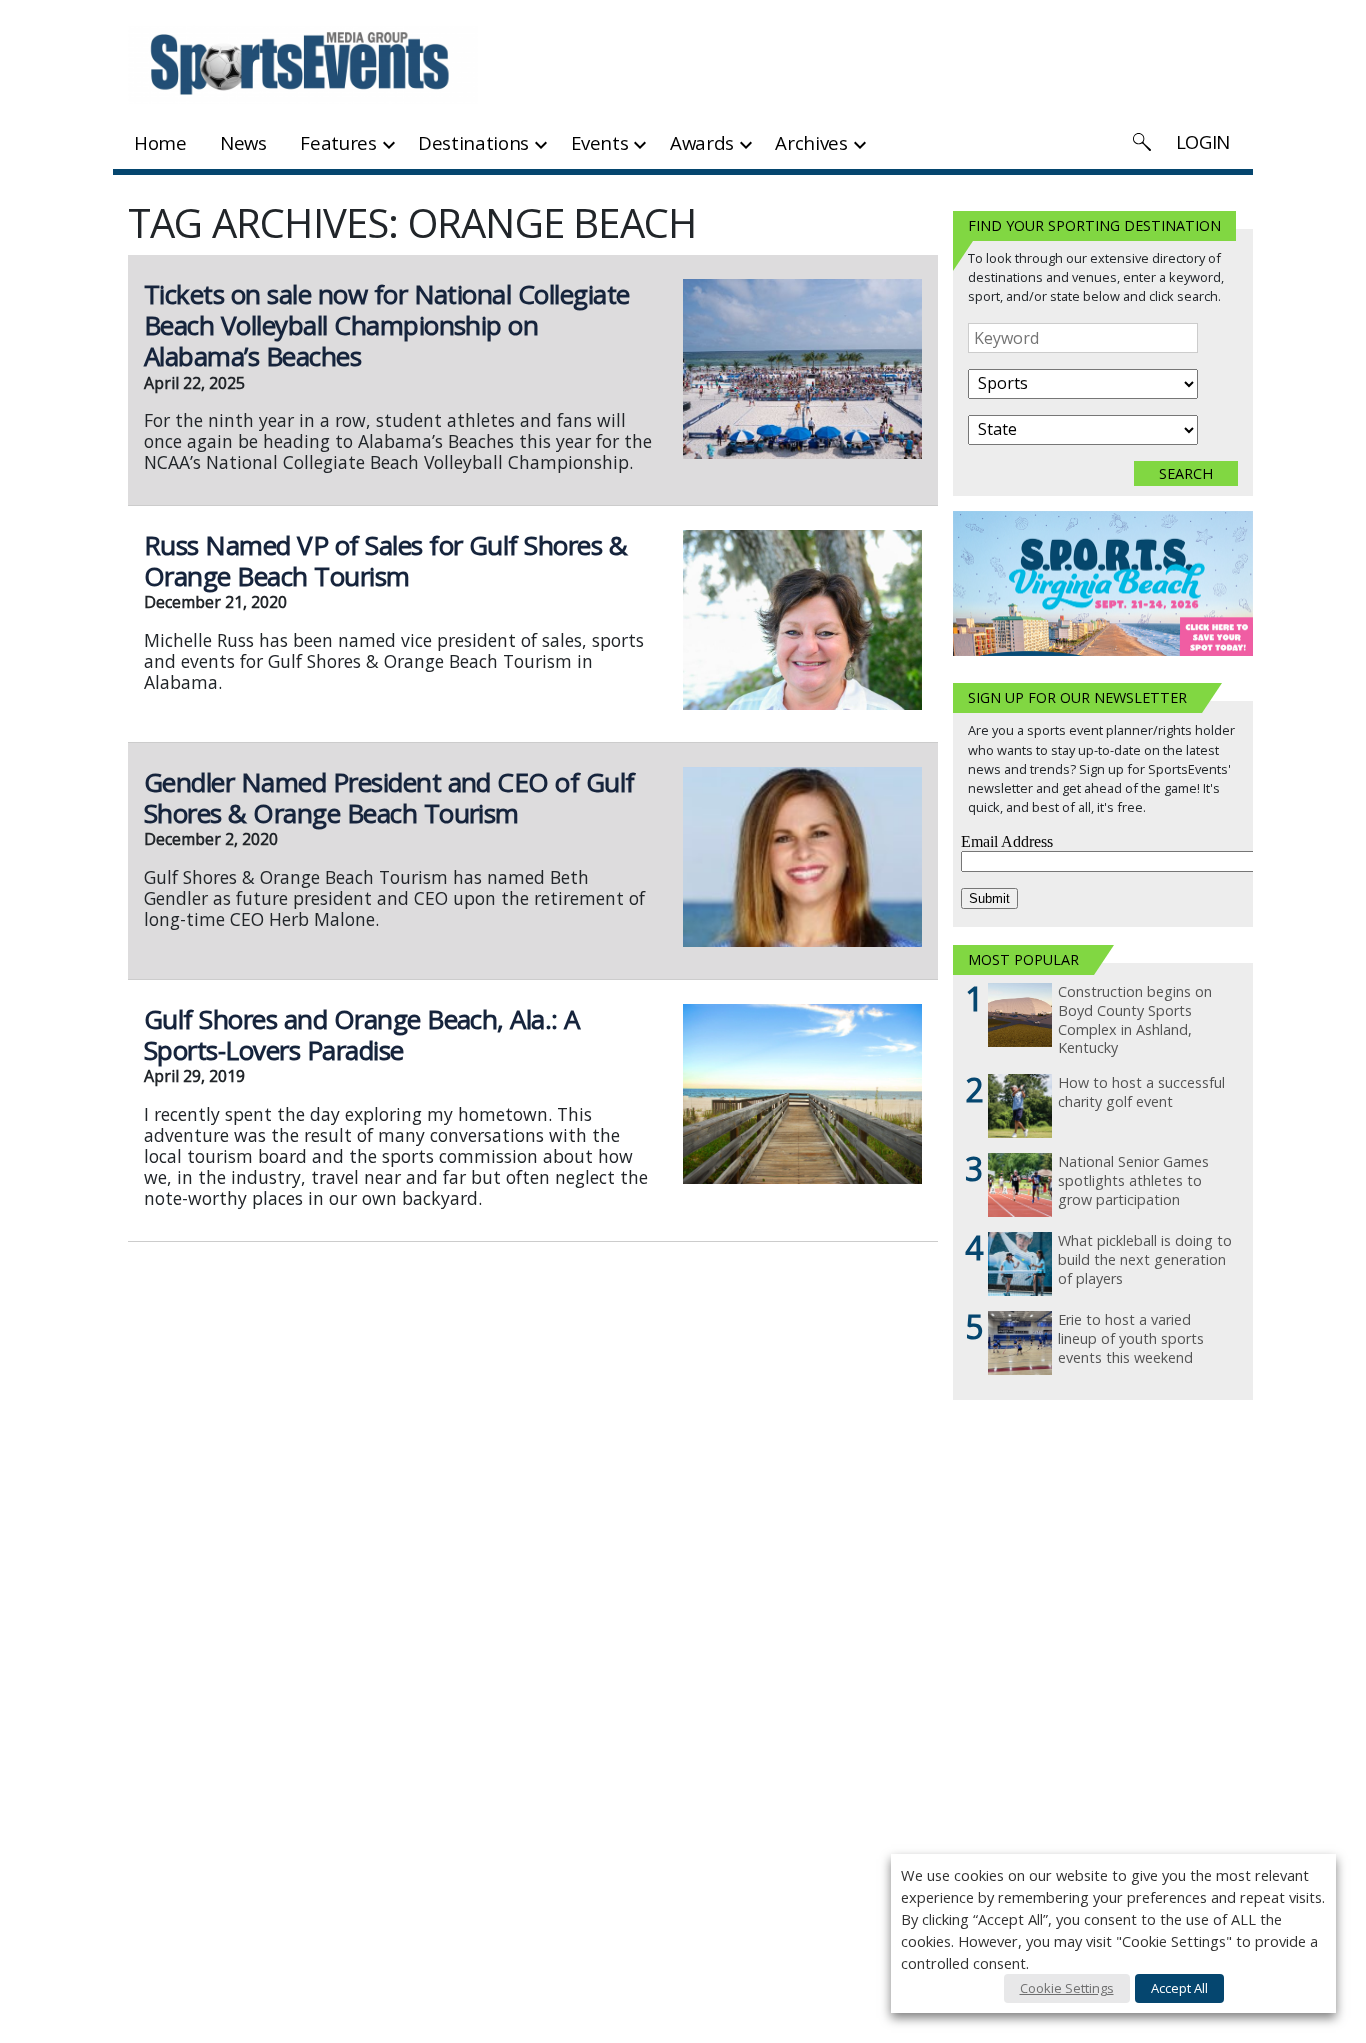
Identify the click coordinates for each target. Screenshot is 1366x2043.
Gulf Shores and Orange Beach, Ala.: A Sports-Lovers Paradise (362, 1034)
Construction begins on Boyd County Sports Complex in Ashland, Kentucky (1135, 1020)
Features (338, 142)
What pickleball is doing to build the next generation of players (1145, 1259)
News (243, 142)
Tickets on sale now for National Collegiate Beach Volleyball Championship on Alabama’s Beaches (387, 325)
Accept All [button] (1179, 1988)
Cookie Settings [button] (1067, 1988)
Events (600, 142)
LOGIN (1203, 141)
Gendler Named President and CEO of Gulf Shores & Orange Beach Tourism (389, 797)
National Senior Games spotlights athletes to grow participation (1133, 1180)
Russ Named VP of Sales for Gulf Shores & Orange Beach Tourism (385, 560)
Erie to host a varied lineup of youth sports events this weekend (1131, 1338)
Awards (702, 142)
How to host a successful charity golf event (1141, 1092)
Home (160, 142)
